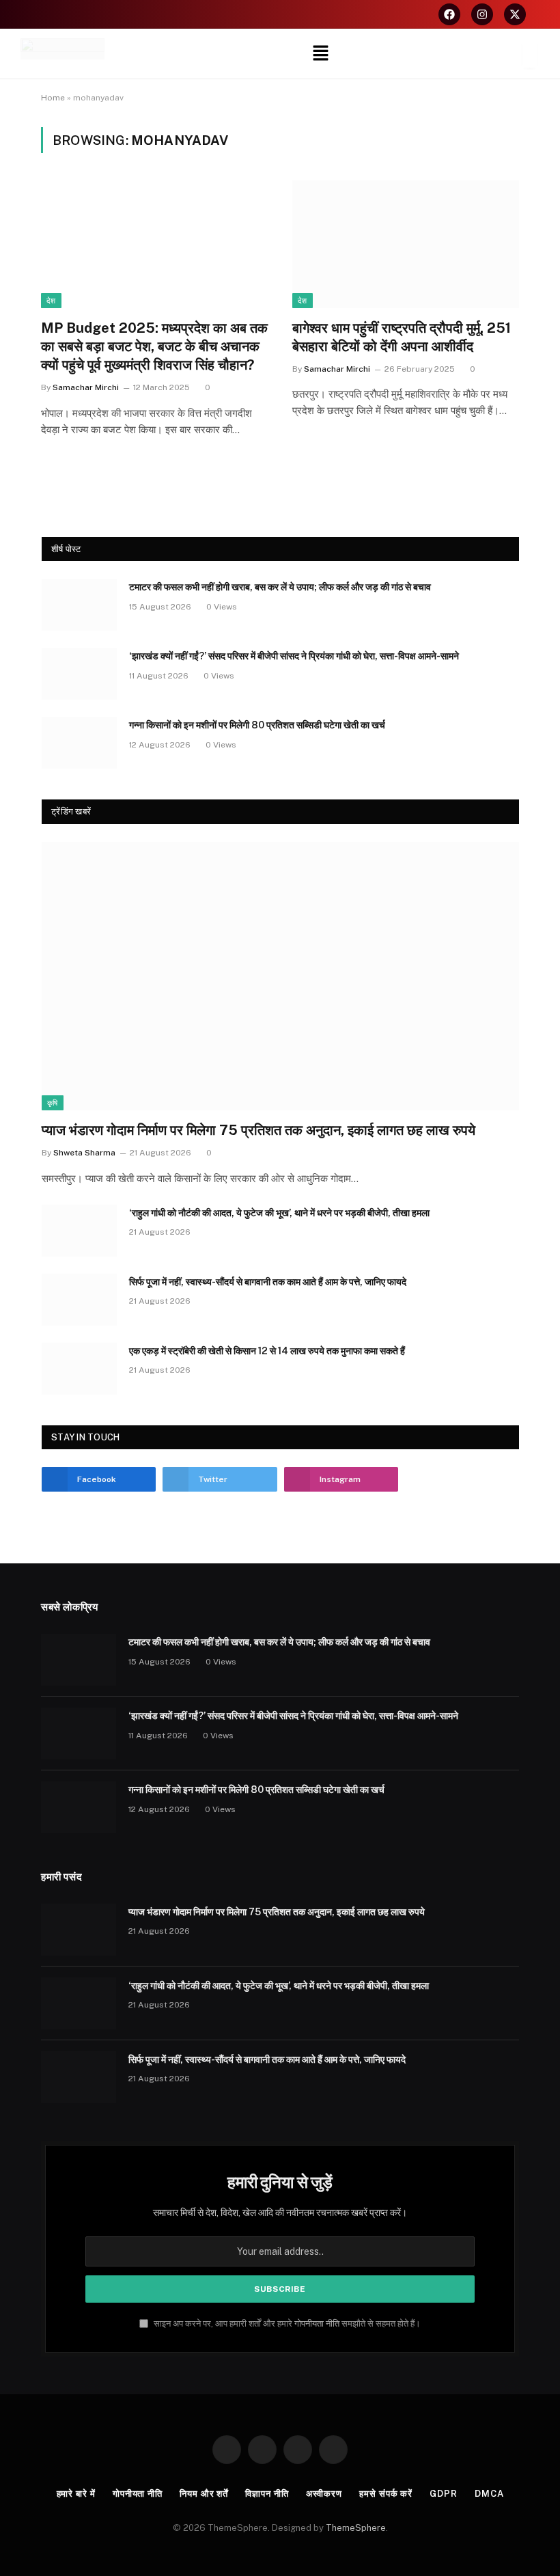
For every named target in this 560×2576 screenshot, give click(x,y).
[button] (321, 54)
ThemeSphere (356, 2528)
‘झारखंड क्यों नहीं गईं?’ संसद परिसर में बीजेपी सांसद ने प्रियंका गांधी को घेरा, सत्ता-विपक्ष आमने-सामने (294, 656)
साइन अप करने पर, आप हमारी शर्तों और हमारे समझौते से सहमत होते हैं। (286, 2324)
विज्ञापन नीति (267, 2494)
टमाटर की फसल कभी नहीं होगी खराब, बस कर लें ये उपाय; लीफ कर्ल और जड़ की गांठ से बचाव (280, 587)
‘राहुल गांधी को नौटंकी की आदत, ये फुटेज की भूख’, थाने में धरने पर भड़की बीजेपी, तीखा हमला (279, 1213)
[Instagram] (482, 14)
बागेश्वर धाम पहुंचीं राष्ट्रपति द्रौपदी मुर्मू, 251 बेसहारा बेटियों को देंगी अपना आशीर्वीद (402, 337)
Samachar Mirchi (86, 387)
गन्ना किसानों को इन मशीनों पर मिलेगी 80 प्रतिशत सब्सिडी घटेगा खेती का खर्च (257, 725)
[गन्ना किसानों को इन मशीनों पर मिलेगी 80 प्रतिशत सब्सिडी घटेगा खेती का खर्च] (79, 743)
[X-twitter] (515, 14)
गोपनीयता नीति (317, 2324)
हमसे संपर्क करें (386, 2494)
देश (51, 301)
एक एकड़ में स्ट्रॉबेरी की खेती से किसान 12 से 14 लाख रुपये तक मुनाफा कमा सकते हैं (267, 1351)
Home (53, 98)
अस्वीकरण (324, 2494)
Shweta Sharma (84, 1153)
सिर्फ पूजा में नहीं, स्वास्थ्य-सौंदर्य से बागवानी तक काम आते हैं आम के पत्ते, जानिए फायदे (268, 1282)
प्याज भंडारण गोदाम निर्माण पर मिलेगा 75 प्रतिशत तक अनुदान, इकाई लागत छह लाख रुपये (258, 1130)
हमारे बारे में (76, 2494)
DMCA (489, 2494)
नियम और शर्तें (204, 2494)
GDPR (444, 2494)
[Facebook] (449, 14)
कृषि (53, 1103)
